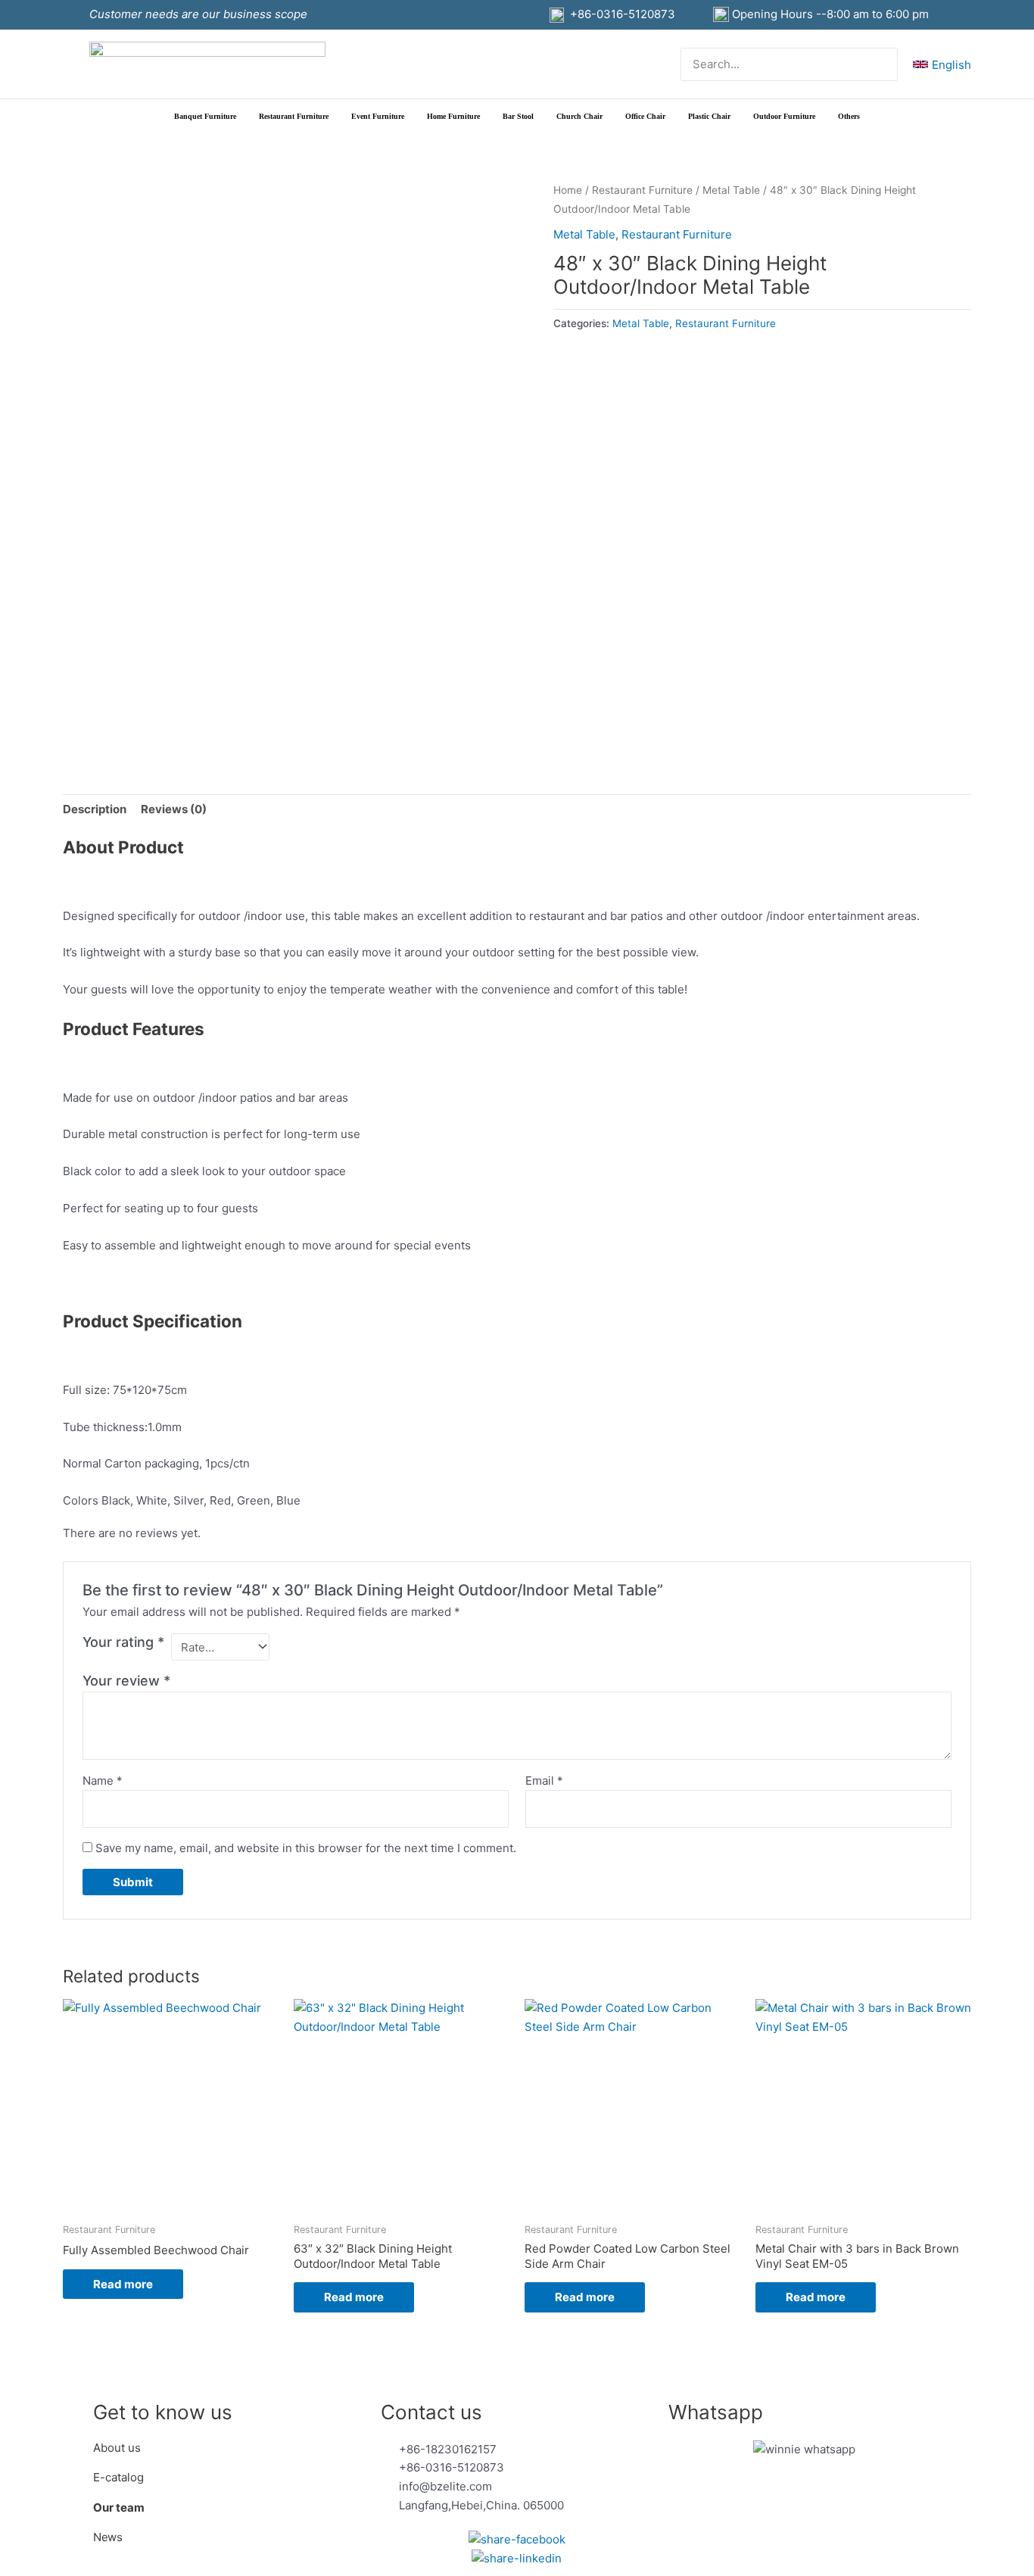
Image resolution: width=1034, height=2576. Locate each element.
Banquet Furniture (205, 116)
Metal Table (731, 190)
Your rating (123, 1642)
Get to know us (163, 2412)
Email (544, 1781)
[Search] (887, 65)
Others (849, 116)
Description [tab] (95, 809)
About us (118, 2448)
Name (103, 1781)
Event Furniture (378, 116)
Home (568, 190)
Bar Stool (518, 116)
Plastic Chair (709, 116)
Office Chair (645, 116)
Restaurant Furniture (294, 116)
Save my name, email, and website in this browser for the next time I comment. (306, 1848)
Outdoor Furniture (784, 116)
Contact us (431, 2412)
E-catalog (118, 2477)
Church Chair (579, 116)
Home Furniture (453, 116)
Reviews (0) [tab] (174, 809)
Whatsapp (716, 2412)
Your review (126, 1681)
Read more (123, 2284)
